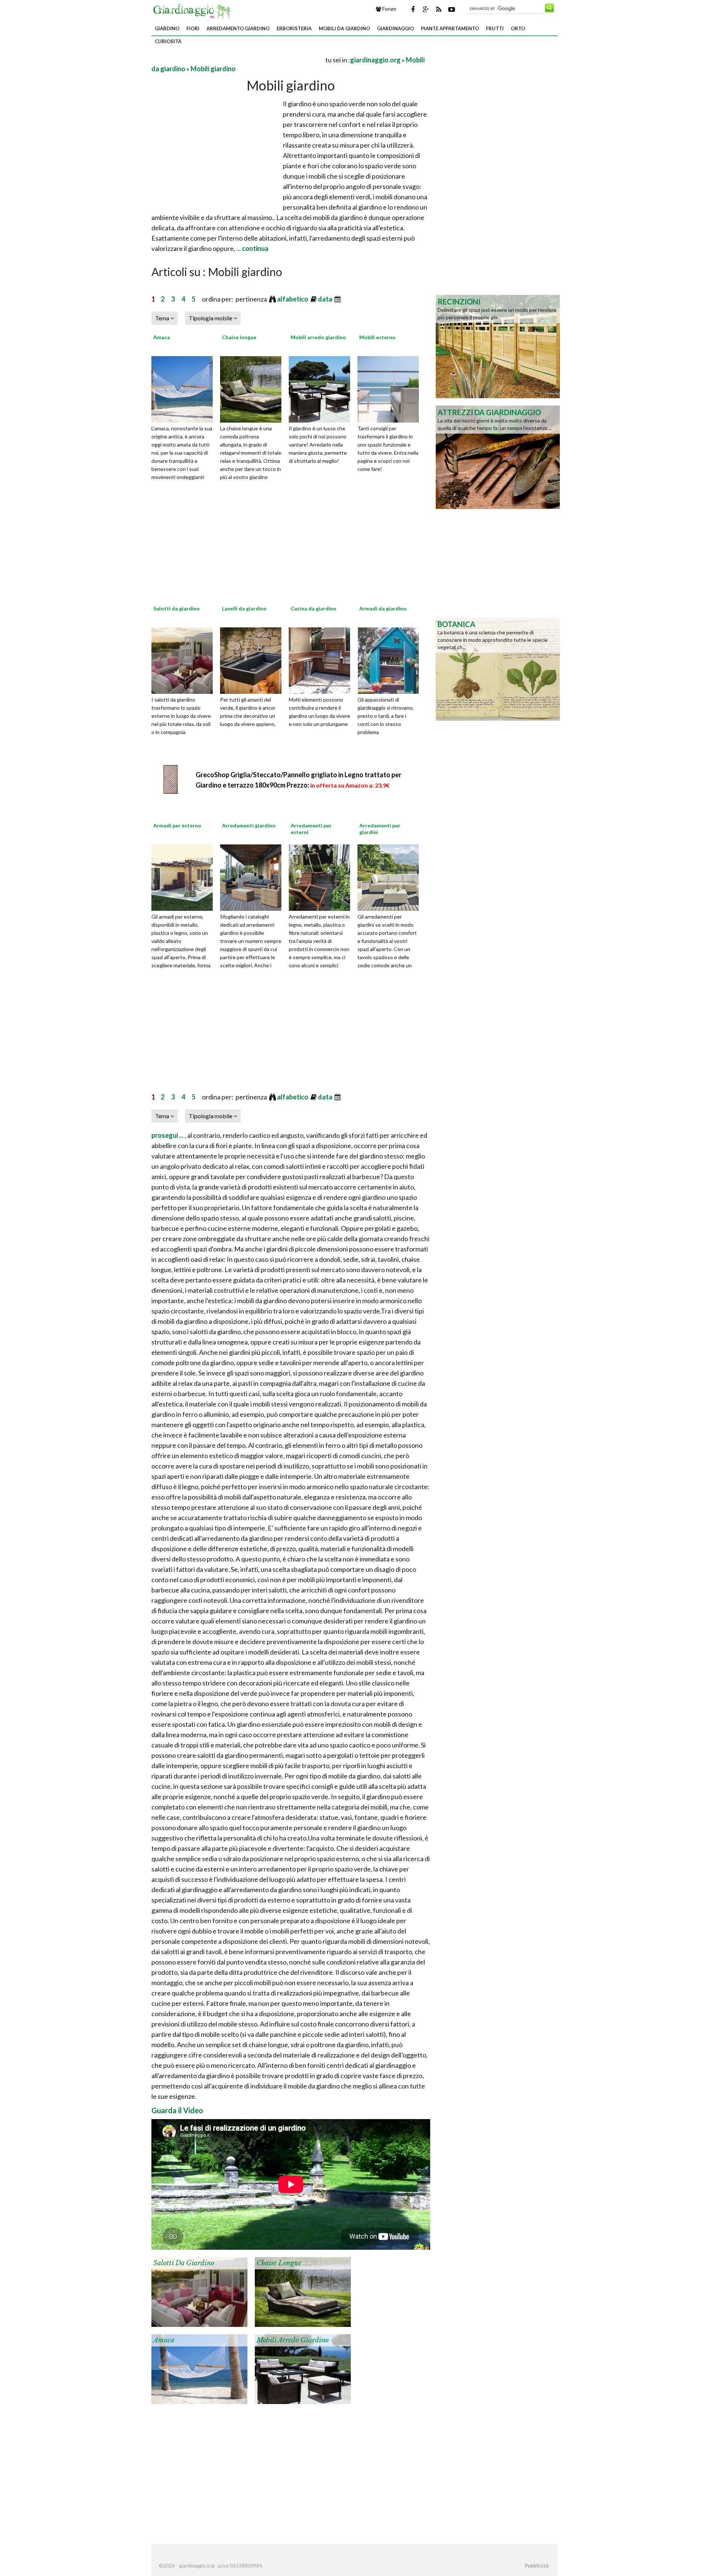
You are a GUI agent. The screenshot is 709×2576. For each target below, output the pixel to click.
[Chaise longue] (253, 388)
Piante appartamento (450, 28)
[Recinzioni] (498, 346)
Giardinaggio (395, 28)
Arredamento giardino (238, 28)
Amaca (162, 337)
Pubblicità (537, 2566)
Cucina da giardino (314, 608)
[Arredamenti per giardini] (391, 877)
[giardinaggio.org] (193, 10)
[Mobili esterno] (391, 388)
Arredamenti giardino (249, 825)
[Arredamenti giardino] (253, 877)
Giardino (167, 28)
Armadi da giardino (383, 608)
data (326, 299)
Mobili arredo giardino (318, 337)
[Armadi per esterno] (185, 877)
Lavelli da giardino (244, 608)
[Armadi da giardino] (391, 660)
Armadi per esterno (177, 825)
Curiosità (168, 41)
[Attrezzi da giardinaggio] (498, 457)
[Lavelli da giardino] (253, 660)
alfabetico (293, 299)
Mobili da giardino (344, 28)
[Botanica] (498, 668)
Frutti (495, 28)
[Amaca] (185, 388)
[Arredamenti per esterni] (322, 877)
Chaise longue (239, 337)
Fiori (193, 28)
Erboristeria (294, 28)
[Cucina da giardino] (322, 660)
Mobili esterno (377, 337)
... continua (252, 248)
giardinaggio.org (375, 60)
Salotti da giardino (177, 608)
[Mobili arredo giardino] (322, 388)
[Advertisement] (238, 60)
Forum (389, 9)
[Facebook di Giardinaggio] (413, 9)
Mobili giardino (213, 69)
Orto (518, 28)
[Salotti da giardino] (185, 660)
